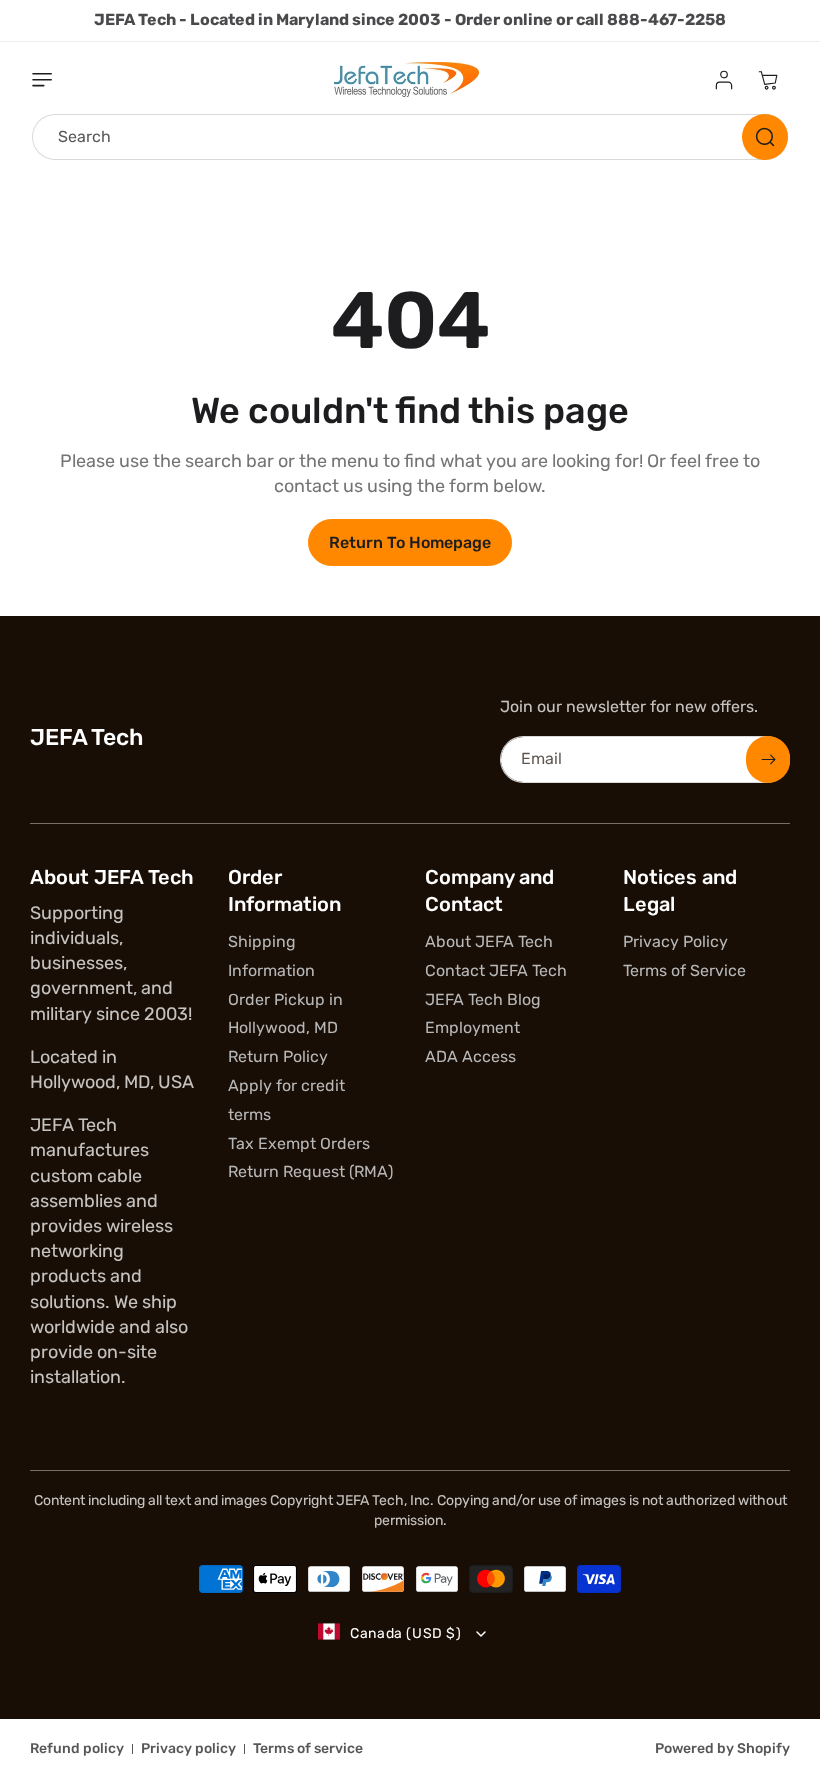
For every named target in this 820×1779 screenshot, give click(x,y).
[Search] (765, 137)
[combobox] (410, 137)
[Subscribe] (768, 759)
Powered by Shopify (722, 1748)
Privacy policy (188, 1748)
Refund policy (77, 1748)
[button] (54, 80)
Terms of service (308, 1748)
